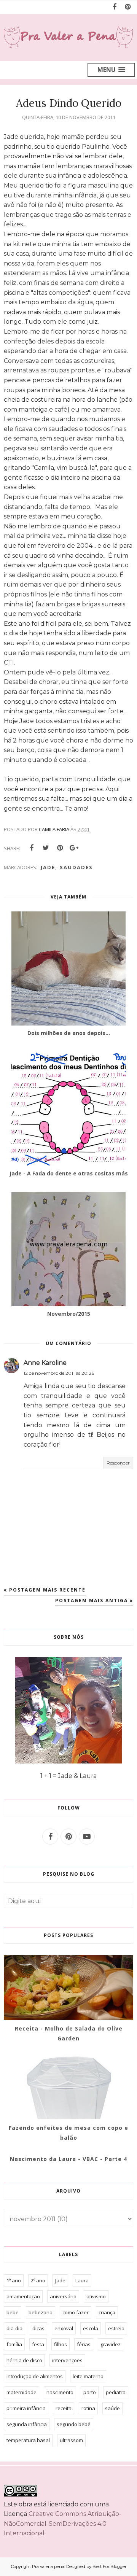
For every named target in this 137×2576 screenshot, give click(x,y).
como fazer (76, 2312)
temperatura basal (28, 2440)
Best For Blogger (109, 2566)
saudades (76, 867)
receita (64, 2408)
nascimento (60, 2392)
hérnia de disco (24, 2360)
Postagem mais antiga (92, 1600)
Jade (48, 867)
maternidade (22, 2392)
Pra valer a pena (48, 2566)
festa (38, 2344)
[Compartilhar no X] (46, 848)
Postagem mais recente (47, 1590)
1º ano (14, 2280)
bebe (13, 2312)
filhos (61, 2344)
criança (107, 2312)
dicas (38, 2328)
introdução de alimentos (35, 2376)
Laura (82, 2280)
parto (90, 2392)
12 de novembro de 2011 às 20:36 (59, 1373)
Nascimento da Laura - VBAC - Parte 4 (68, 2159)
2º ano (38, 2280)
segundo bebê (74, 2424)
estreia (116, 2328)
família (14, 2344)
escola (91, 2328)
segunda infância (27, 2424)
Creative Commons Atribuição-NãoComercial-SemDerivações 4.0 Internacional (63, 2524)
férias (84, 2344)
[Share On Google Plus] (74, 848)
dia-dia (14, 2328)
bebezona (41, 2312)
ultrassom (71, 2440)
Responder (118, 1463)
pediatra (116, 2392)
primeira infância (26, 2408)
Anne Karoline (45, 1363)
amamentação (23, 2296)
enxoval (64, 2328)
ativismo (96, 2296)
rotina (88, 2408)
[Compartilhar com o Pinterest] (60, 848)
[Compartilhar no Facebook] (32, 848)
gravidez (111, 2344)
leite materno (88, 2376)
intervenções (67, 2360)
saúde (112, 2408)
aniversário (63, 2296)
